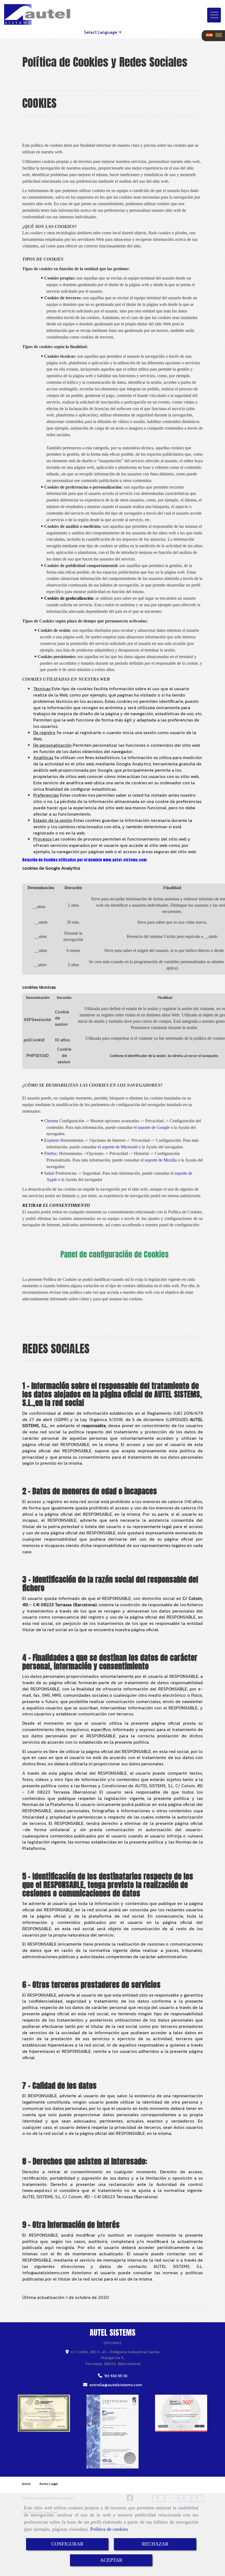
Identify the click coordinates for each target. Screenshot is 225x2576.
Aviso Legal (49, 2484)
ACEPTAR (111, 2560)
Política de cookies (109, 2529)
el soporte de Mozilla (159, 1160)
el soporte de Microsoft (118, 1147)
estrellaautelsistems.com (116, 2385)
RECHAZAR (155, 2544)
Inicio (26, 2484)
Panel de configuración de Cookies (114, 1254)
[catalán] (220, 35)
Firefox (48, 1153)
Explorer (50, 1140)
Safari (47, 1173)
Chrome (49, 1121)
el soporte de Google (152, 1127)
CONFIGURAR (67, 2544)
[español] (211, 35)
